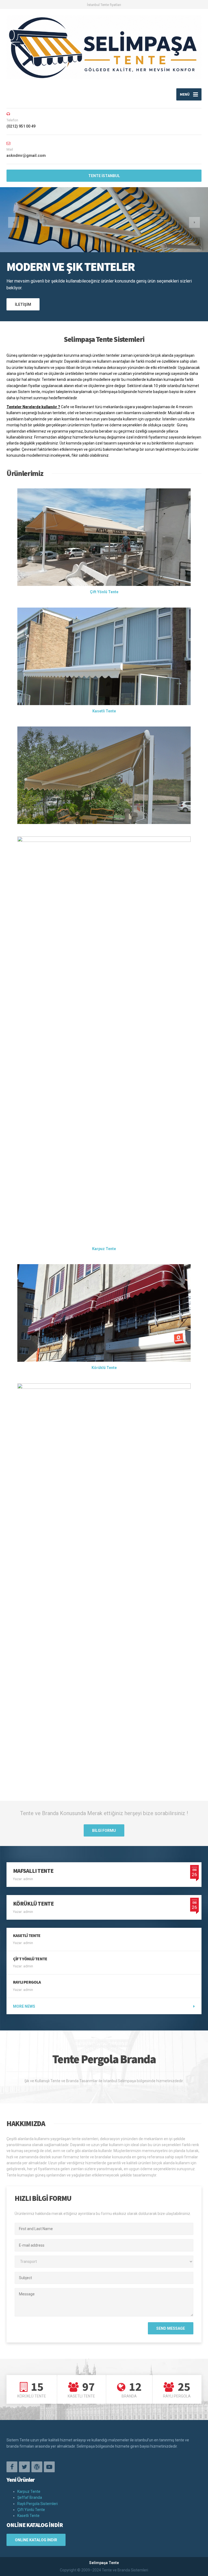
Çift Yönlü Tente (31, 2510)
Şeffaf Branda (30, 2497)
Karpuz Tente (29, 2491)
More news (24, 2006)
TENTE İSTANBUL (104, 176)
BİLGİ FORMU (104, 1831)
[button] (14, 222)
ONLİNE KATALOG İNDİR (36, 2540)
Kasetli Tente (28, 2516)
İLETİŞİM (23, 304)
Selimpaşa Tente (104, 2563)
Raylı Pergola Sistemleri (38, 2504)
